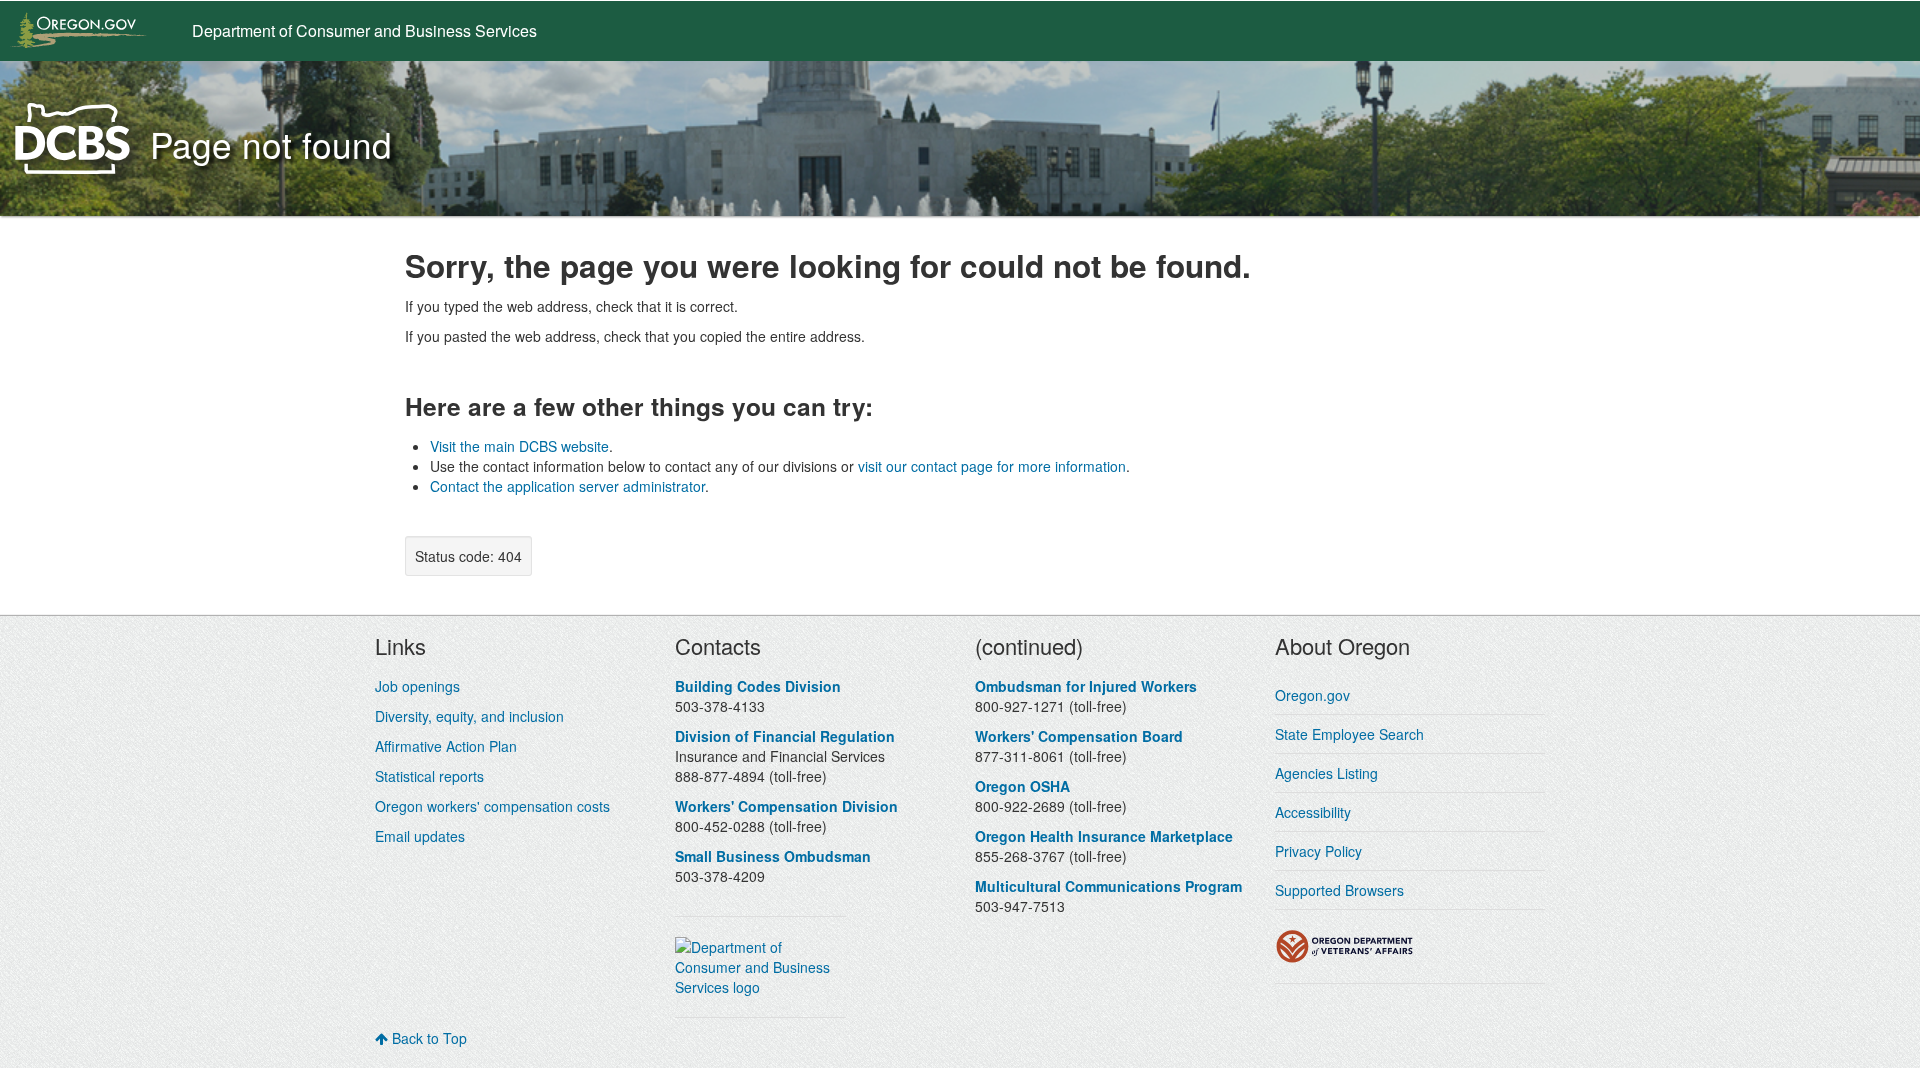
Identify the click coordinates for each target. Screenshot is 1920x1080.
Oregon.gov (1312, 695)
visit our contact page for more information (992, 466)
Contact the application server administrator (567, 486)
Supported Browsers (1339, 890)
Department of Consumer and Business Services (364, 30)
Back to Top (427, 1038)
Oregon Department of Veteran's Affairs (1345, 946)
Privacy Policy (1318, 851)
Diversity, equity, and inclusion (469, 716)
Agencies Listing (1326, 773)
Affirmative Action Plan (446, 746)
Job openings (417, 686)
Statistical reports (429, 776)
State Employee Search (1349, 734)
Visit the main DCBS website (519, 446)
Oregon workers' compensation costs (492, 806)
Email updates (420, 836)
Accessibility (1313, 812)
